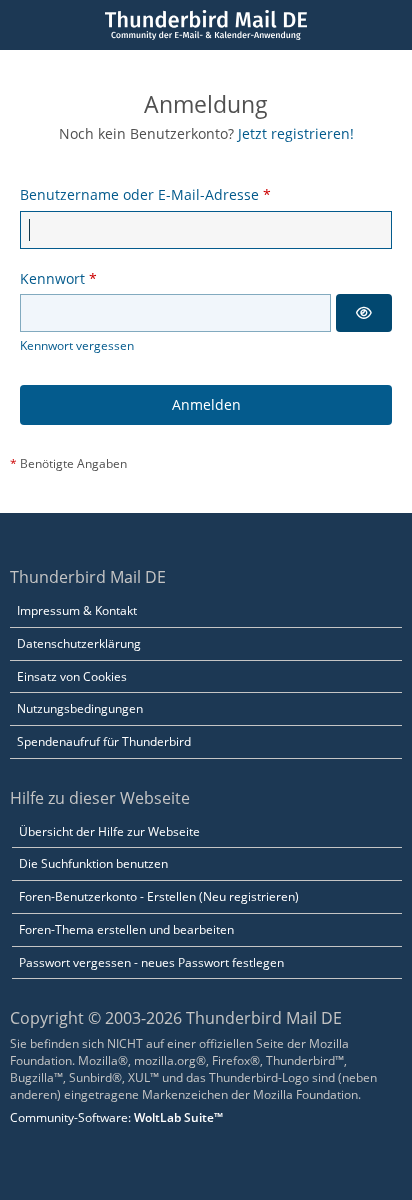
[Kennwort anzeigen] (364, 313)
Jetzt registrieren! (296, 133)
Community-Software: (116, 1117)
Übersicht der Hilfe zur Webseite (109, 831)
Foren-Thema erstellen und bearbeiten (126, 929)
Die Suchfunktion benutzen (93, 863)
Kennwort (52, 278)
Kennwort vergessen (77, 345)
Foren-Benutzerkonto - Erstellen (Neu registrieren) (159, 896)
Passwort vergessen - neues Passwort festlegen (151, 962)
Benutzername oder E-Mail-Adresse (139, 194)
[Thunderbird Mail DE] (205, 25)
